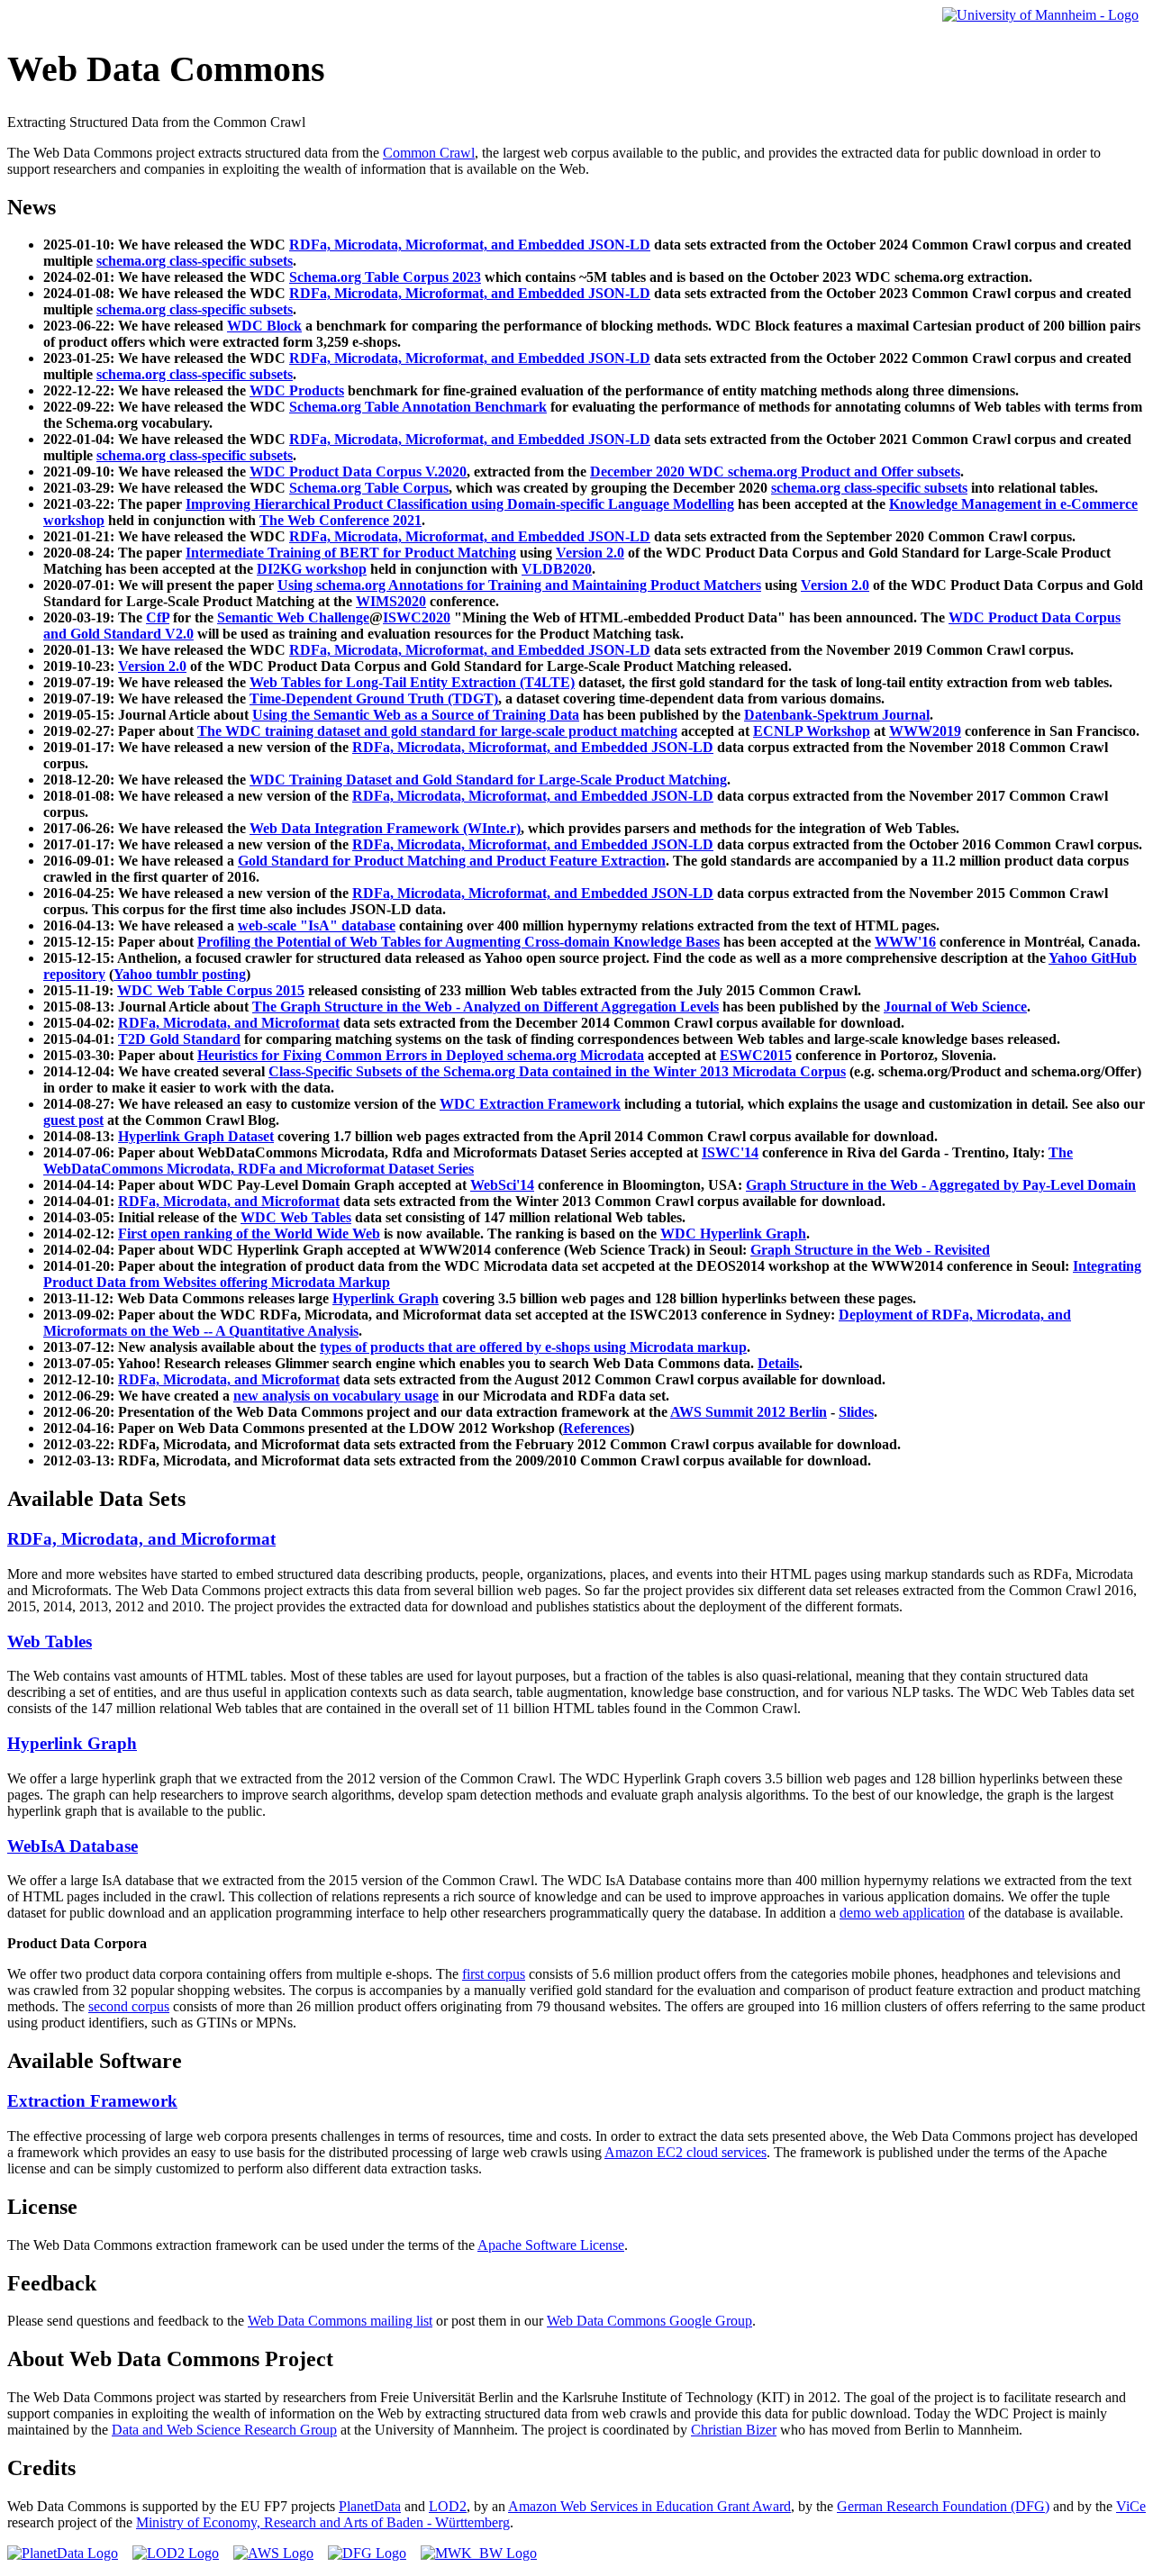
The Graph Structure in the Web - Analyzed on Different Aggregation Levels (486, 1007)
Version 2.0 (590, 553)
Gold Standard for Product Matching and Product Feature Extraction (452, 861)
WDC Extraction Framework (530, 1104)
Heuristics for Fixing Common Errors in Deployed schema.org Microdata (421, 1055)
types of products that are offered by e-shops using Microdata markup (533, 1347)
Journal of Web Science (955, 1007)
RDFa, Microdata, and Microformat (229, 1023)
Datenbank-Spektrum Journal (837, 715)
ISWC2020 (417, 617)
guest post (73, 1120)
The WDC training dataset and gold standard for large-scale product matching (437, 731)
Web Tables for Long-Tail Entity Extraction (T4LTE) (412, 682)
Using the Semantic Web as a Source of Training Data (416, 715)
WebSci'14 (502, 1185)
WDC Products (297, 390)
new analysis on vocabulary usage (336, 1396)
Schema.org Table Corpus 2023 (385, 277)
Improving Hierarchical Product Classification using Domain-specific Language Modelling (460, 504)
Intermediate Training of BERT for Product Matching (351, 553)
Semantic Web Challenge (293, 617)
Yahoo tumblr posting (180, 974)
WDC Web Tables (296, 1217)
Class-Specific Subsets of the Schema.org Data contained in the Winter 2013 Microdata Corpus (557, 1071)
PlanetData (370, 2506)
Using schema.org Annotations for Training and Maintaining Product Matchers (519, 585)
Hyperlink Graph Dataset (196, 1136)
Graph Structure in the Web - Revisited (870, 1250)
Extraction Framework (92, 2101)
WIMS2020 (391, 601)
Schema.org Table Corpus (369, 488)
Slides (856, 1412)
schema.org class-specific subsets (195, 261)
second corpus (129, 2006)
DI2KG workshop (312, 569)
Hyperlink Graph (386, 1298)
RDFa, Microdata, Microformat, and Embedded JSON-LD (470, 245)
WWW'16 (905, 942)
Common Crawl (429, 153)
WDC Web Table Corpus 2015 (211, 990)
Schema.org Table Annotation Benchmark (418, 407)
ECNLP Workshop (812, 731)
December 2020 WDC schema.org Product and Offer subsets (775, 472)
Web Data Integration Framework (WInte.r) (385, 828)
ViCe (1131, 2506)
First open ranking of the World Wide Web (249, 1234)
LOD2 (448, 2506)
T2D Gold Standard (179, 1039)
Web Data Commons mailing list (340, 2321)
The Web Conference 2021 (340, 520)
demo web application (902, 1913)
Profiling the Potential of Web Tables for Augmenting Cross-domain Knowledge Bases (458, 942)
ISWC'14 (730, 1152)
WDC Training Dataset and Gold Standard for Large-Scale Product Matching (488, 780)
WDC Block (264, 326)
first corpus (494, 1974)
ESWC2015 (756, 1055)
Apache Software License (551, 2245)
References (596, 1428)
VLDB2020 (557, 569)
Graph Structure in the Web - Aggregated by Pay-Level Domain (941, 1185)
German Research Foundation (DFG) (943, 2506)
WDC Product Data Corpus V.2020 (358, 472)
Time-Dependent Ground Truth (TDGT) (374, 698)
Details (778, 1363)
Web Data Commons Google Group (649, 2321)
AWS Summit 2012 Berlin (749, 1412)
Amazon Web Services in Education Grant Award (649, 2506)
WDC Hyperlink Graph (733, 1234)
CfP (158, 617)
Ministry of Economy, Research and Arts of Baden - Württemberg (323, 2522)
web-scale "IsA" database (317, 925)
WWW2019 (925, 731)
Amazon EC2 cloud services (685, 2152)
